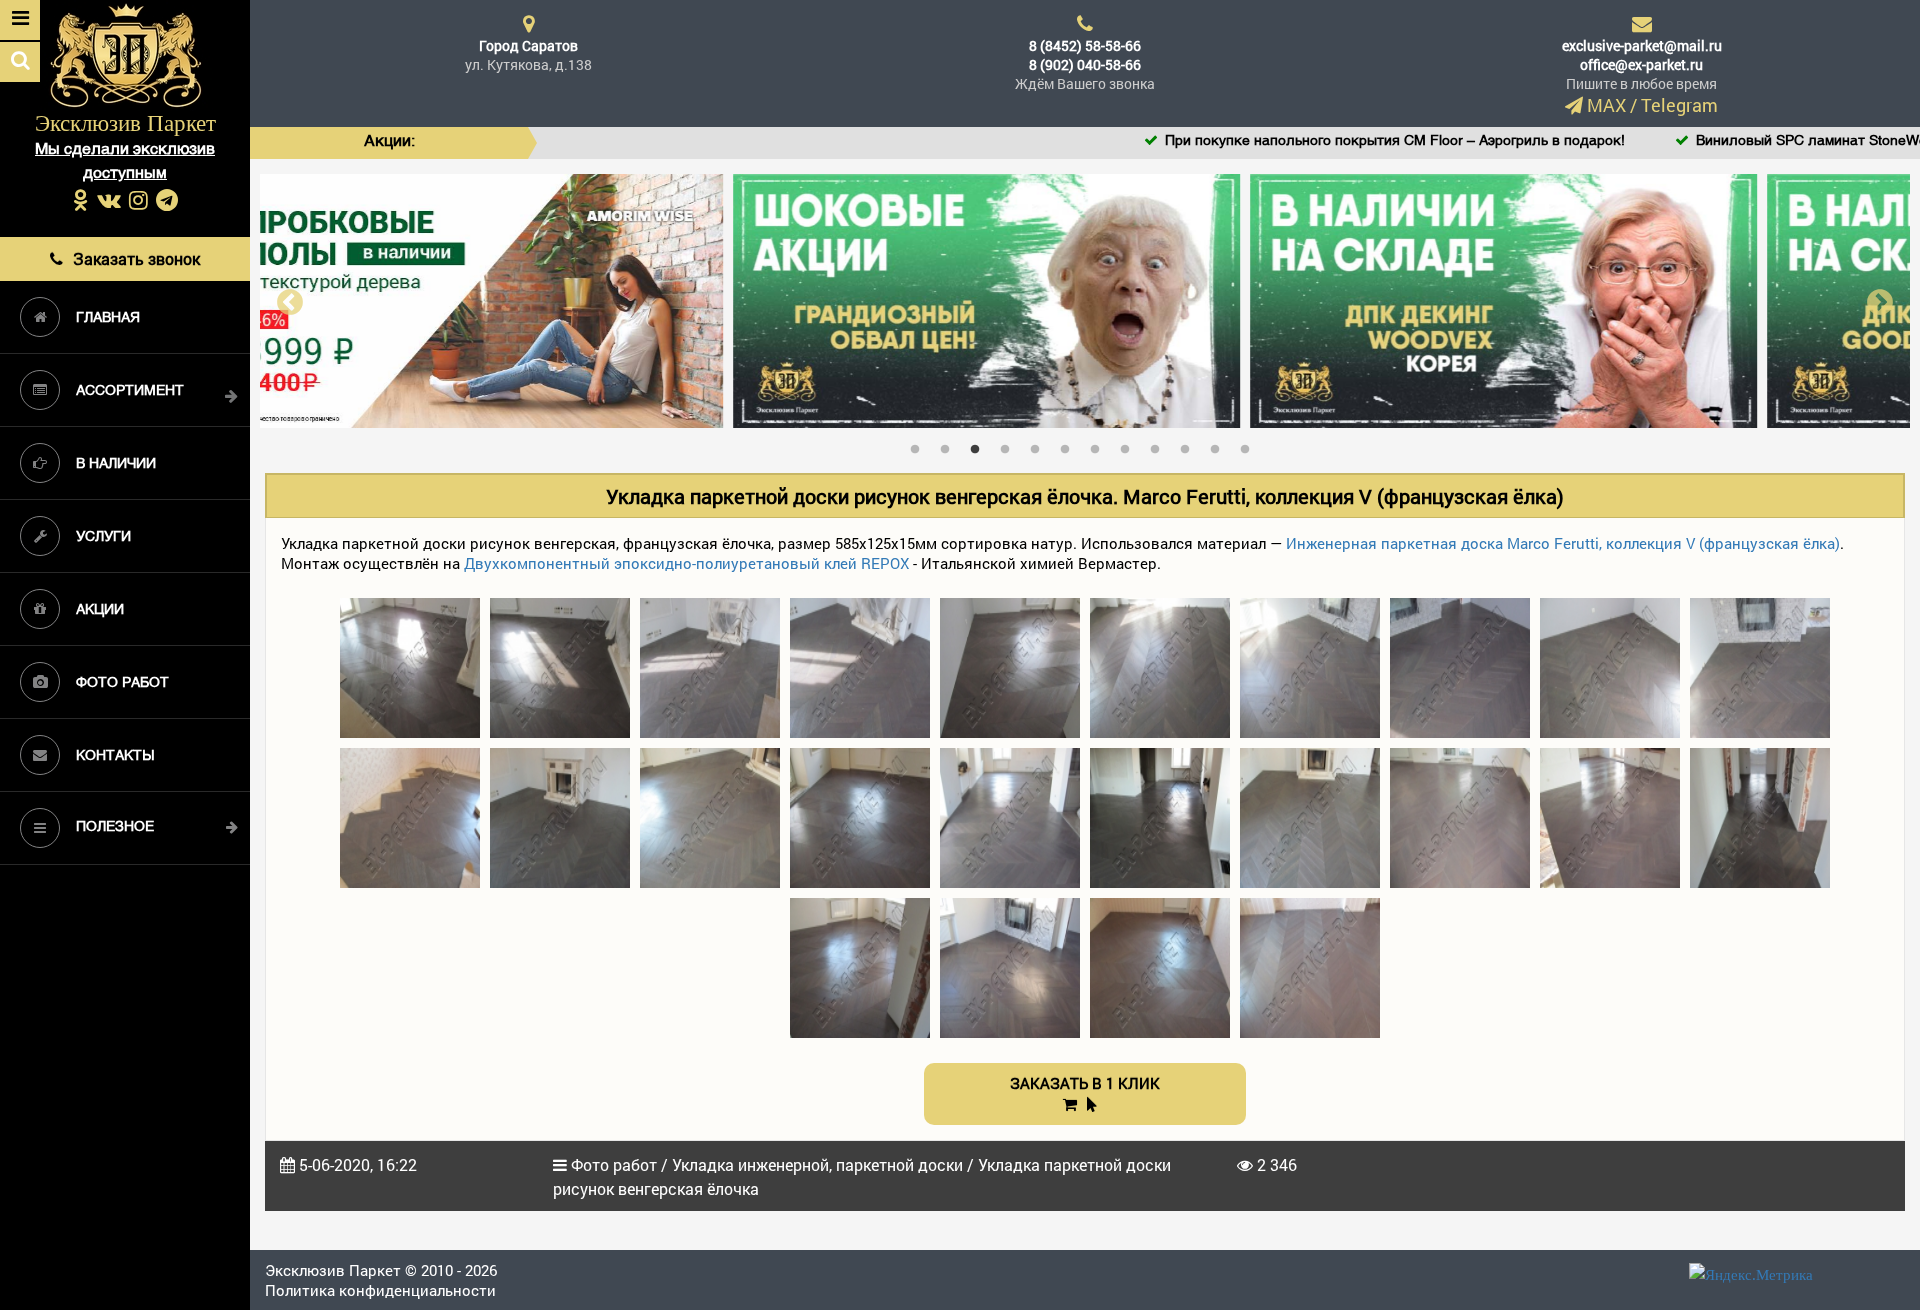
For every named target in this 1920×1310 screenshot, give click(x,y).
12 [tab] (1250, 445)
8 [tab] (1130, 445)
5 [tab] (1040, 445)
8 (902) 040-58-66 (1085, 64)
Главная (108, 318)
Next (1880, 300)
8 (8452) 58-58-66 (1085, 45)
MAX (1606, 105)
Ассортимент (130, 391)
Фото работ (122, 683)
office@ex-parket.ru (1641, 64)
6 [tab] (1070, 445)
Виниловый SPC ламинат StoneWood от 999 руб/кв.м (1732, 141)
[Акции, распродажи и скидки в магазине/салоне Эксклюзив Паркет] (568, 299)
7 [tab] (1100, 445)
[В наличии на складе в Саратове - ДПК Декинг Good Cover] (1602, 299)
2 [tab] (950, 445)
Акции (100, 610)
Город (528, 45)
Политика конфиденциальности (380, 1290)
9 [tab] (1160, 445)
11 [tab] (1220, 445)
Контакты (115, 756)
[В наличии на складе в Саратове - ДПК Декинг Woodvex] (1085, 299)
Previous (290, 300)
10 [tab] (1190, 445)
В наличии (116, 464)
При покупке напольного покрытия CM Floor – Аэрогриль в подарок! (1254, 141)
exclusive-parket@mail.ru (1642, 45)
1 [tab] (920, 445)
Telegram (1679, 105)
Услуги (103, 537)
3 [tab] (980, 445)
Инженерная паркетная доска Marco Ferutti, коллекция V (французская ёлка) (1563, 543)
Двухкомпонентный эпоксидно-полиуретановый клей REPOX (686, 563)
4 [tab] (1010, 445)
